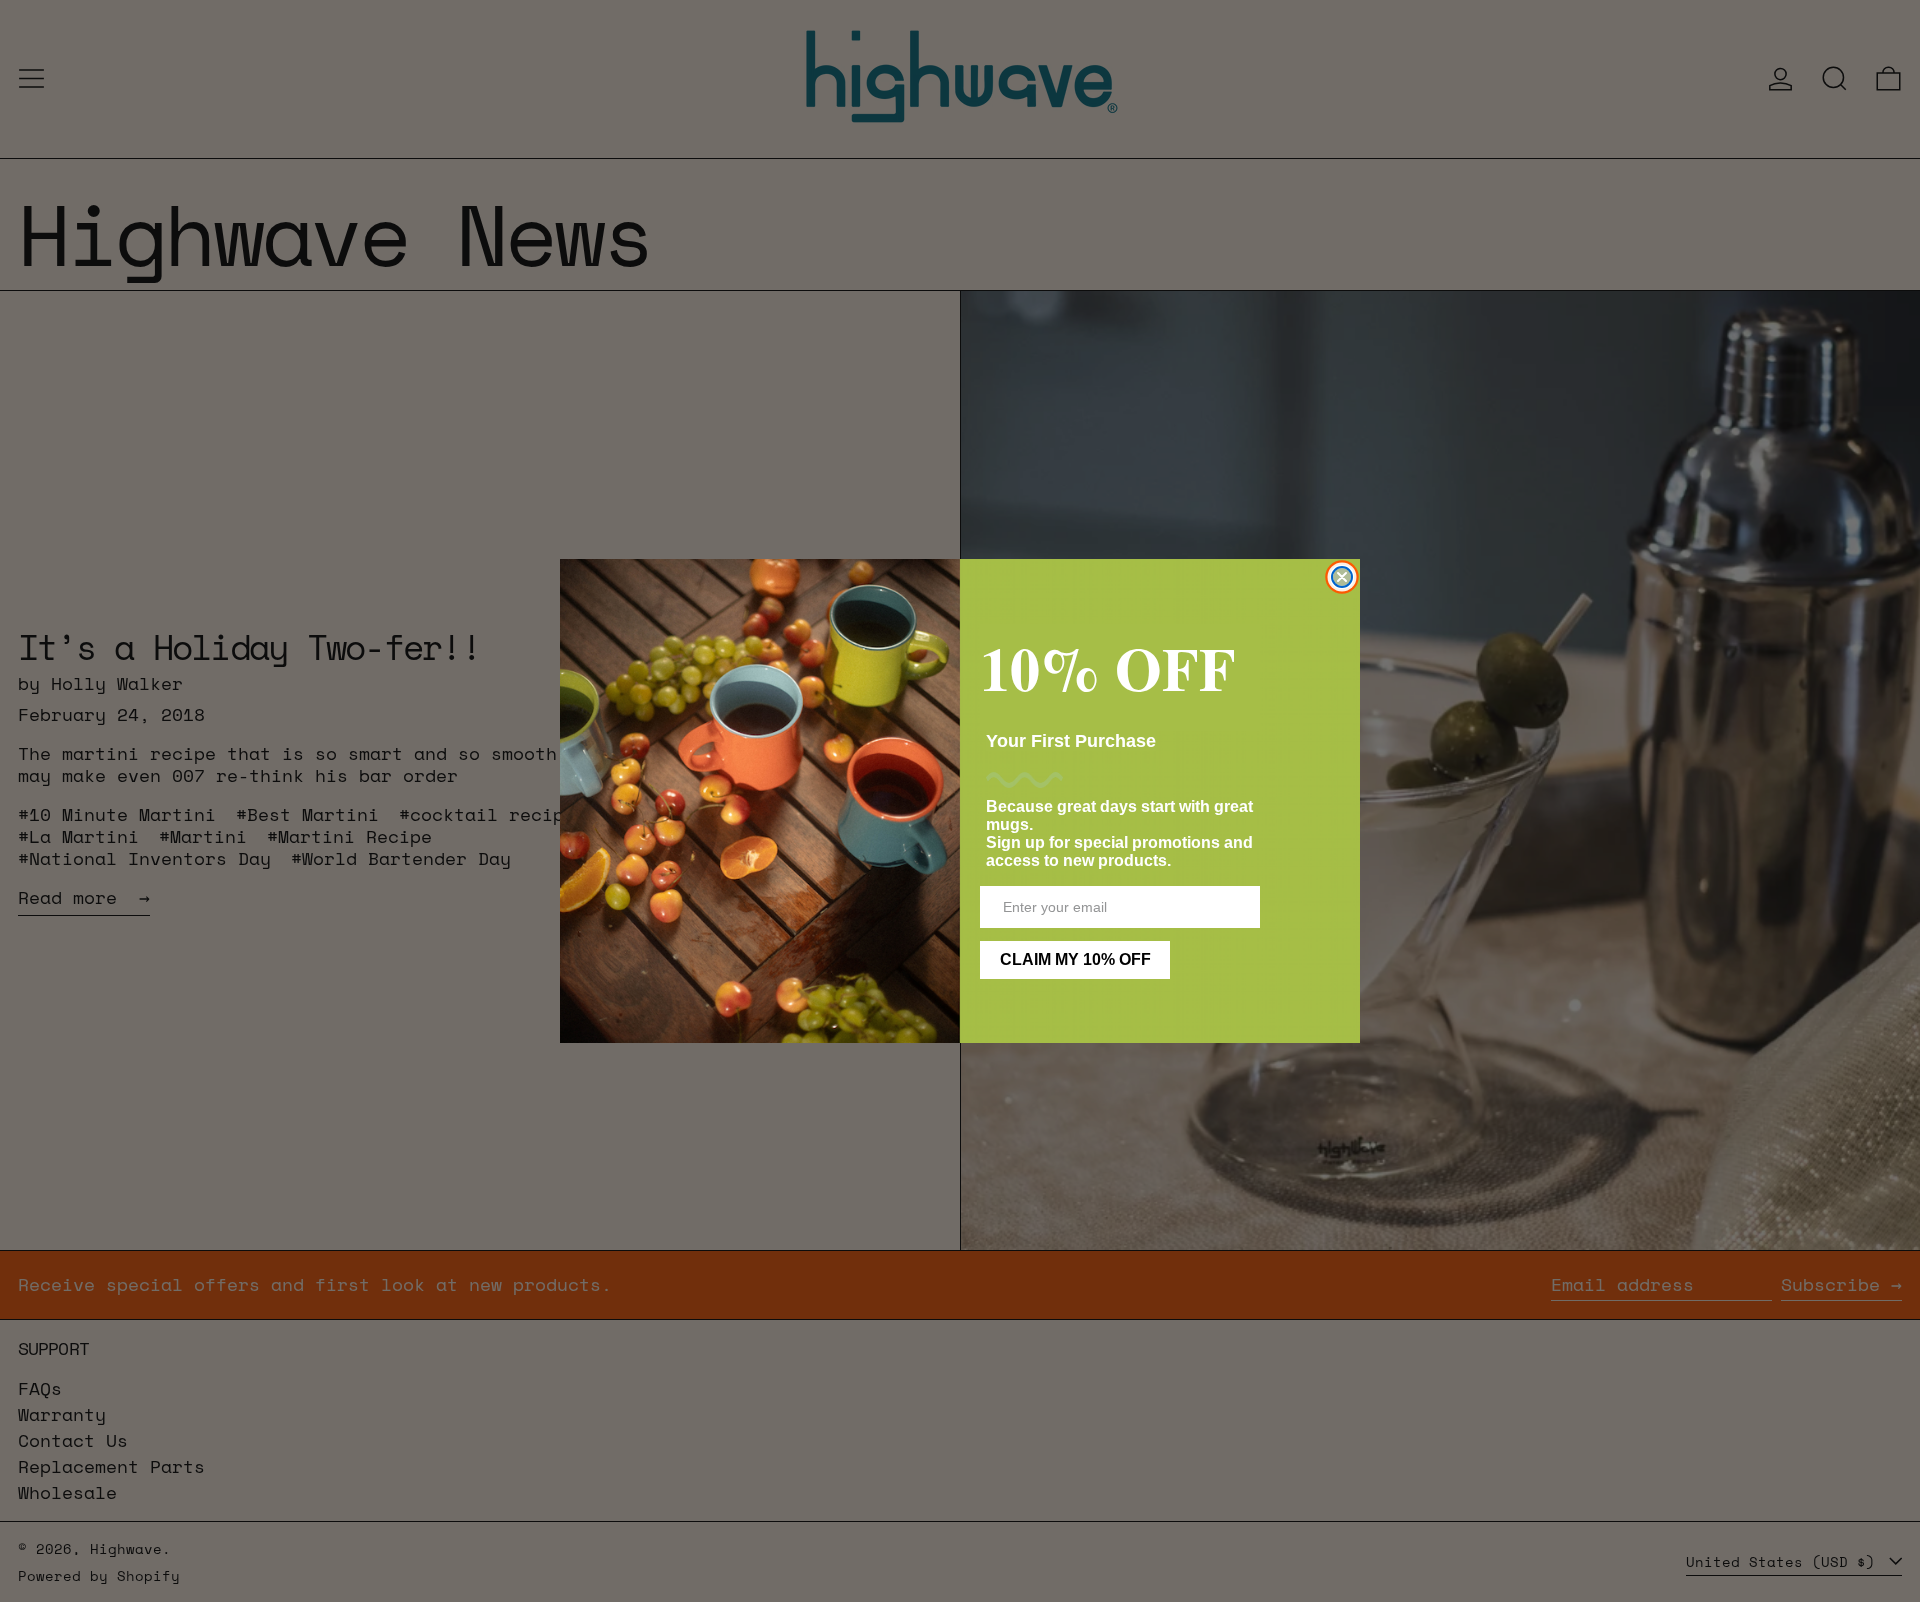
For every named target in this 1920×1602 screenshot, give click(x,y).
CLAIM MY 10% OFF (1075, 959)
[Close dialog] (1342, 577)
